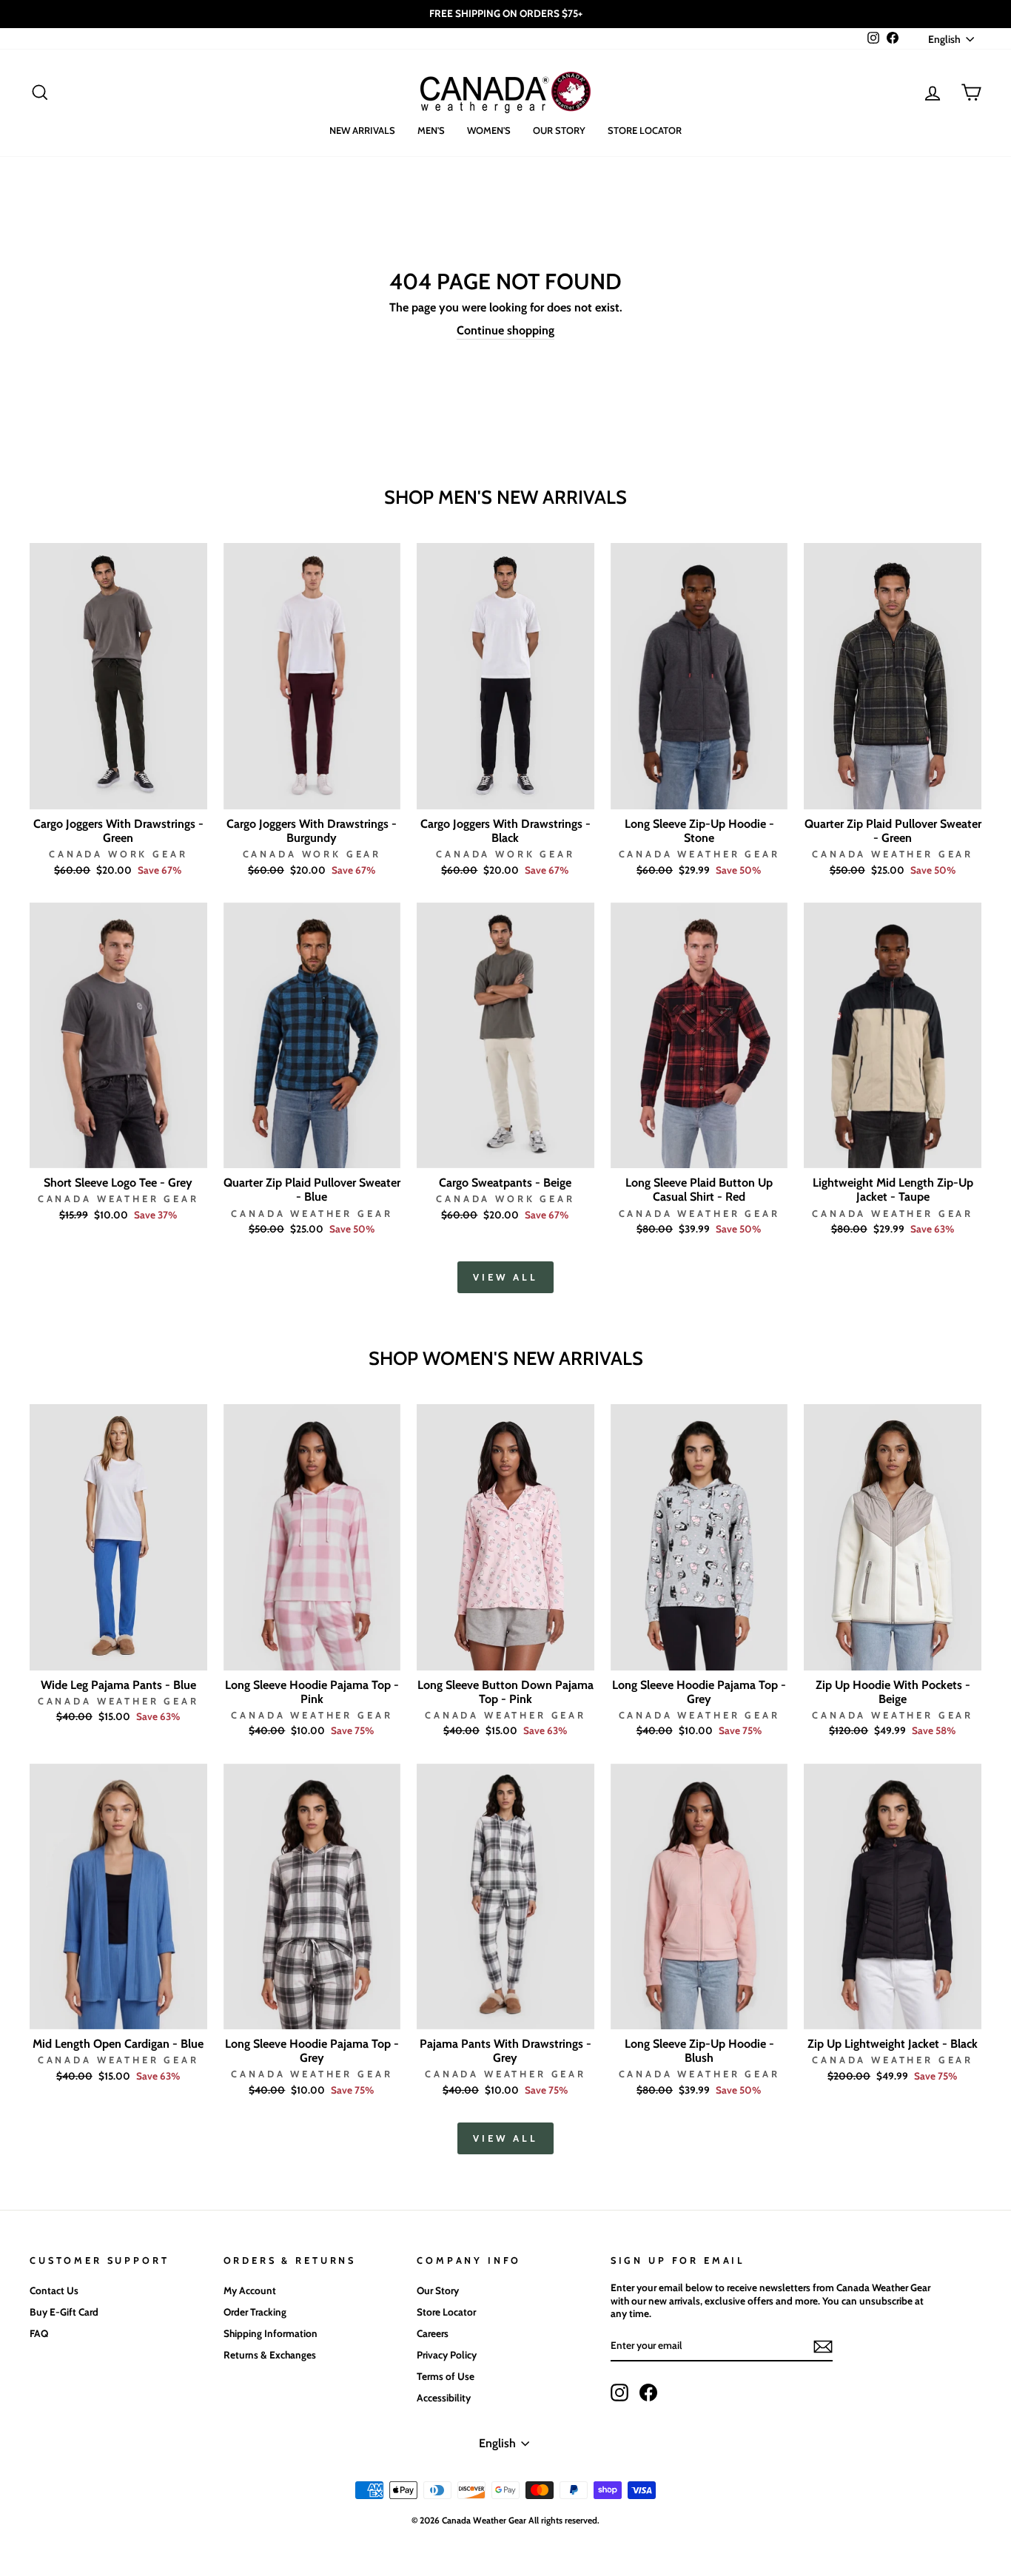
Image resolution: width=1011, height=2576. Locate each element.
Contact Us (54, 2290)
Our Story (559, 130)
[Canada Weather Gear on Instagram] (619, 2393)
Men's (431, 130)
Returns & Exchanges (270, 2355)
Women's (489, 130)
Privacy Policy (447, 2355)
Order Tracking (255, 2312)
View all (505, 1277)
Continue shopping (505, 330)
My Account (250, 2290)
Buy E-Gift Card (64, 2312)
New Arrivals (362, 130)
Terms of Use (446, 2376)
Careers (433, 2333)
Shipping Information (271, 2333)
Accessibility (444, 2398)
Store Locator (645, 130)
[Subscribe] (823, 2347)
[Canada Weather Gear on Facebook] (648, 2393)
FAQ (39, 2333)
